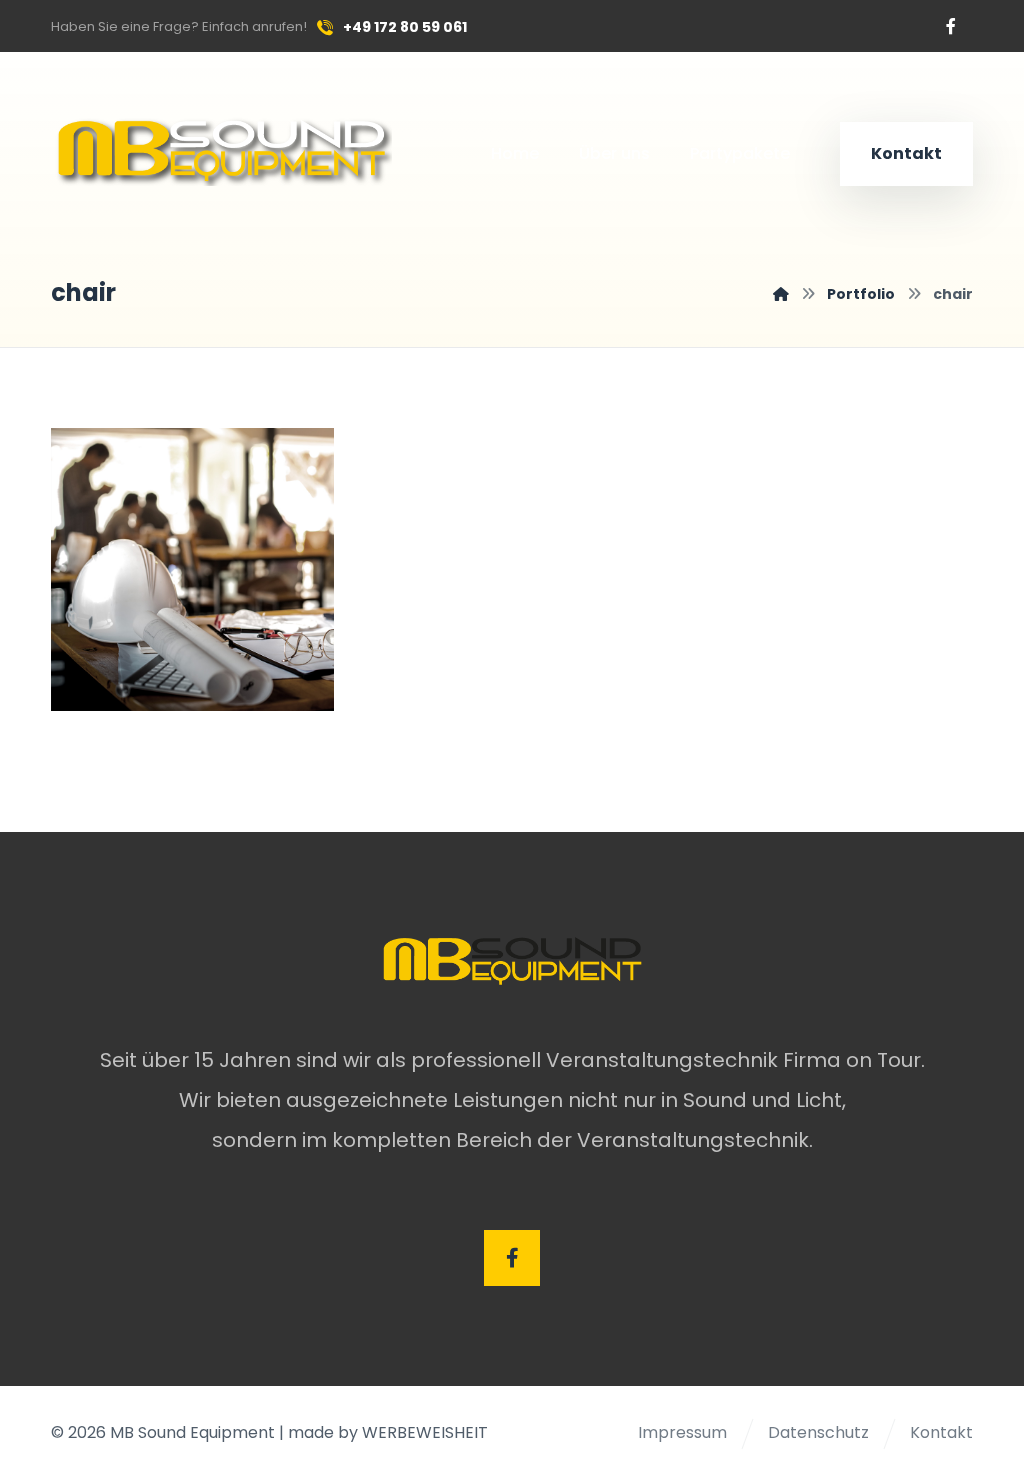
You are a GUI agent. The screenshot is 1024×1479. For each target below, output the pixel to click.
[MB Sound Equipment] (781, 294)
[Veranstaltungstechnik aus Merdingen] (221, 149)
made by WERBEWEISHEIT (388, 1432)
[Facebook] (951, 26)
